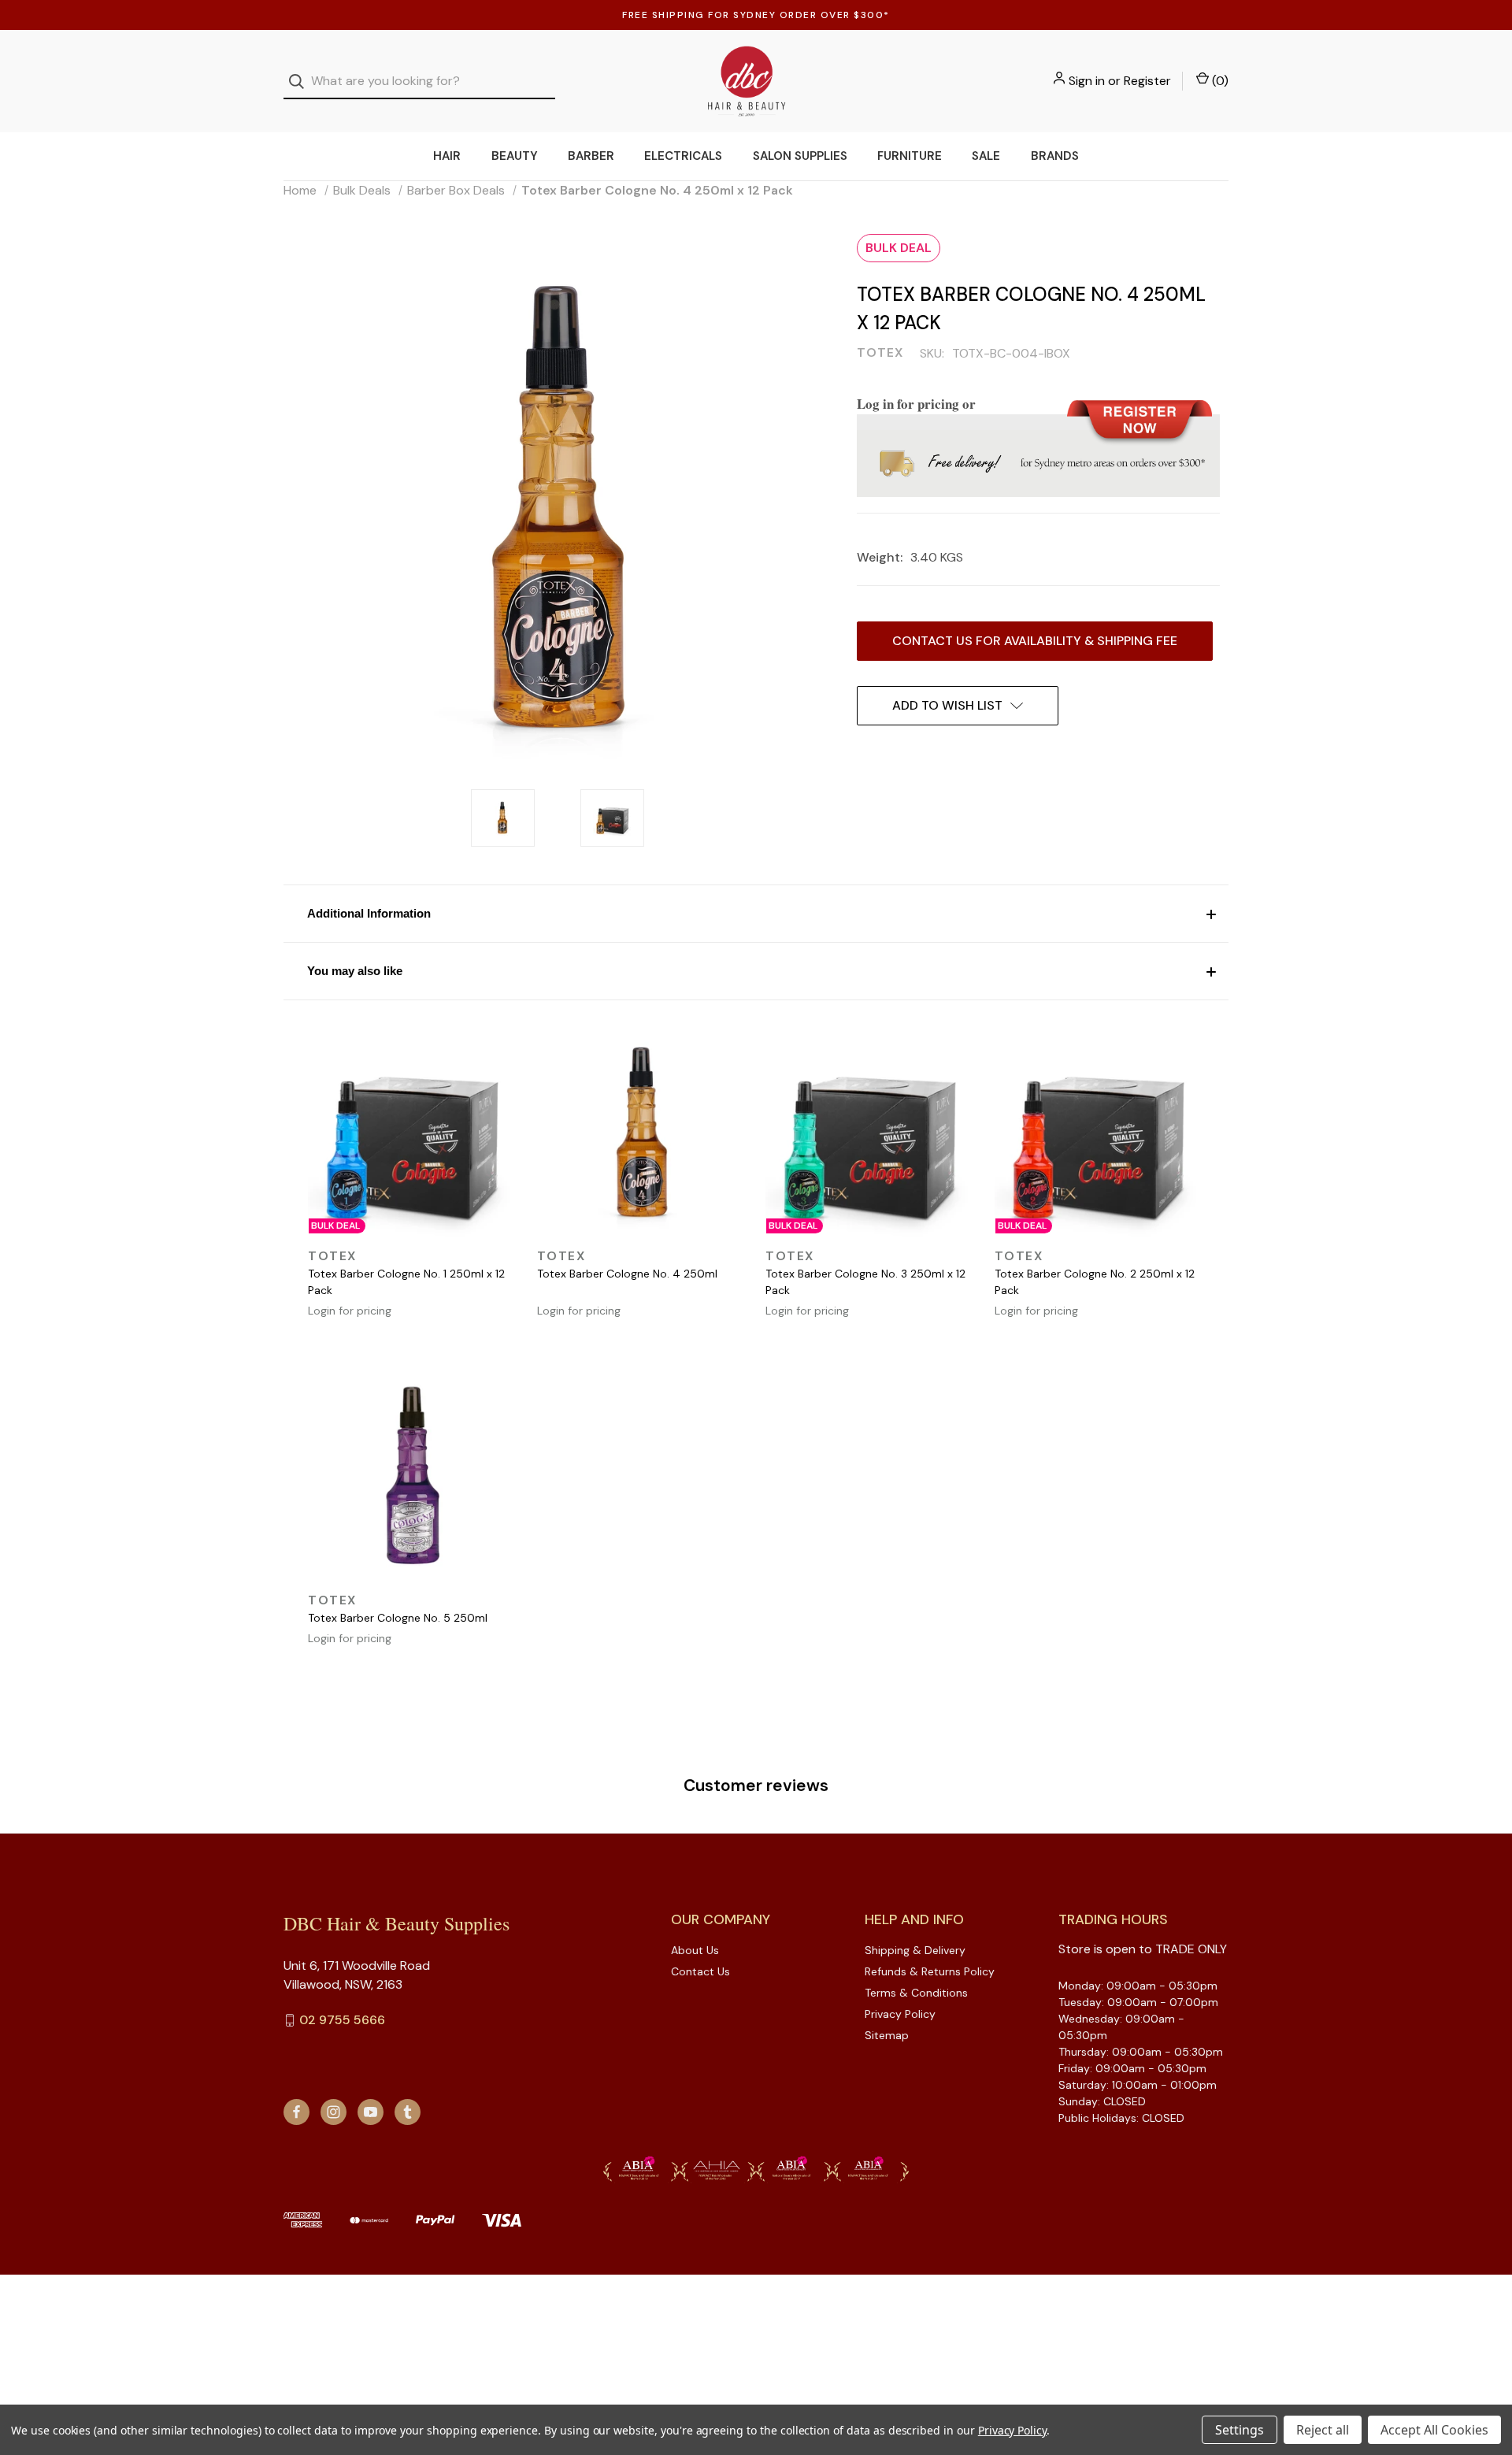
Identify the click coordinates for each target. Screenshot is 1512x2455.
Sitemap (887, 2035)
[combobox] (419, 82)
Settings (1240, 2430)
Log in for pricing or (916, 404)
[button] (756, 913)
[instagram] (334, 2112)
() (1219, 81)
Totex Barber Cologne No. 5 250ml (398, 1618)
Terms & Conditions (916, 1993)
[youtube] (371, 2112)
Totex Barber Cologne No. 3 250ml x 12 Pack (865, 1282)
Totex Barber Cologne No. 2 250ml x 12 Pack (1095, 1282)
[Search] (301, 82)
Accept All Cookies (1434, 2430)
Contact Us (700, 1971)
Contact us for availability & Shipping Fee (1035, 641)
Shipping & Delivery (915, 1950)
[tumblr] (408, 2112)
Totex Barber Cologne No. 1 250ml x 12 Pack (406, 1282)
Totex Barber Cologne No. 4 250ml (627, 1274)
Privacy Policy (900, 2014)
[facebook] (296, 2112)
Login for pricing (350, 1311)
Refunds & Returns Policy (930, 1971)
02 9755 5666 (342, 2020)
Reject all (1323, 2430)
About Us (695, 1950)
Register (1147, 81)
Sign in (1087, 81)
